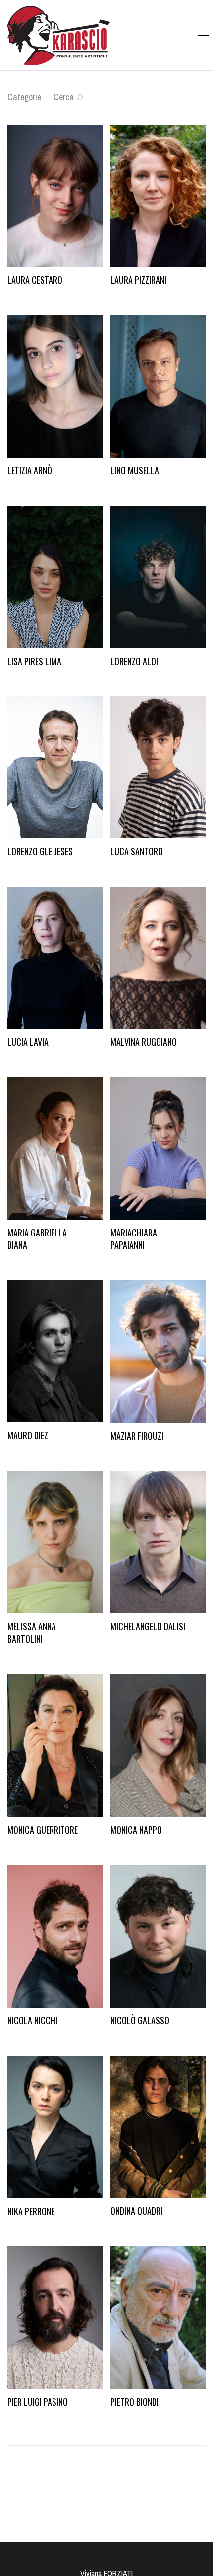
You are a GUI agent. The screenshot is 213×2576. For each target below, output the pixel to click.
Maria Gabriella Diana (37, 1239)
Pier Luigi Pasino (38, 2402)
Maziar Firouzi (137, 1436)
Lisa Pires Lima (34, 661)
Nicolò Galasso (140, 2020)
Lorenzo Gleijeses (40, 851)
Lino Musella (135, 470)
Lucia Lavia (28, 1042)
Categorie (24, 97)
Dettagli (13, 295)
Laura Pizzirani (138, 280)
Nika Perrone (31, 2211)
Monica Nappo (136, 1830)
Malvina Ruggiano (144, 1042)
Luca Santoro (137, 851)
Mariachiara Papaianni (134, 1239)
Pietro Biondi (134, 2402)
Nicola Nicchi (32, 2020)
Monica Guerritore (43, 1830)
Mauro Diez (28, 1435)
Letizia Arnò (30, 470)
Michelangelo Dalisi (148, 1626)
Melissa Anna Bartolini (32, 1632)
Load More (106, 2458)
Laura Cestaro (35, 280)
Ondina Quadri (136, 2211)
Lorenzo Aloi (134, 661)
